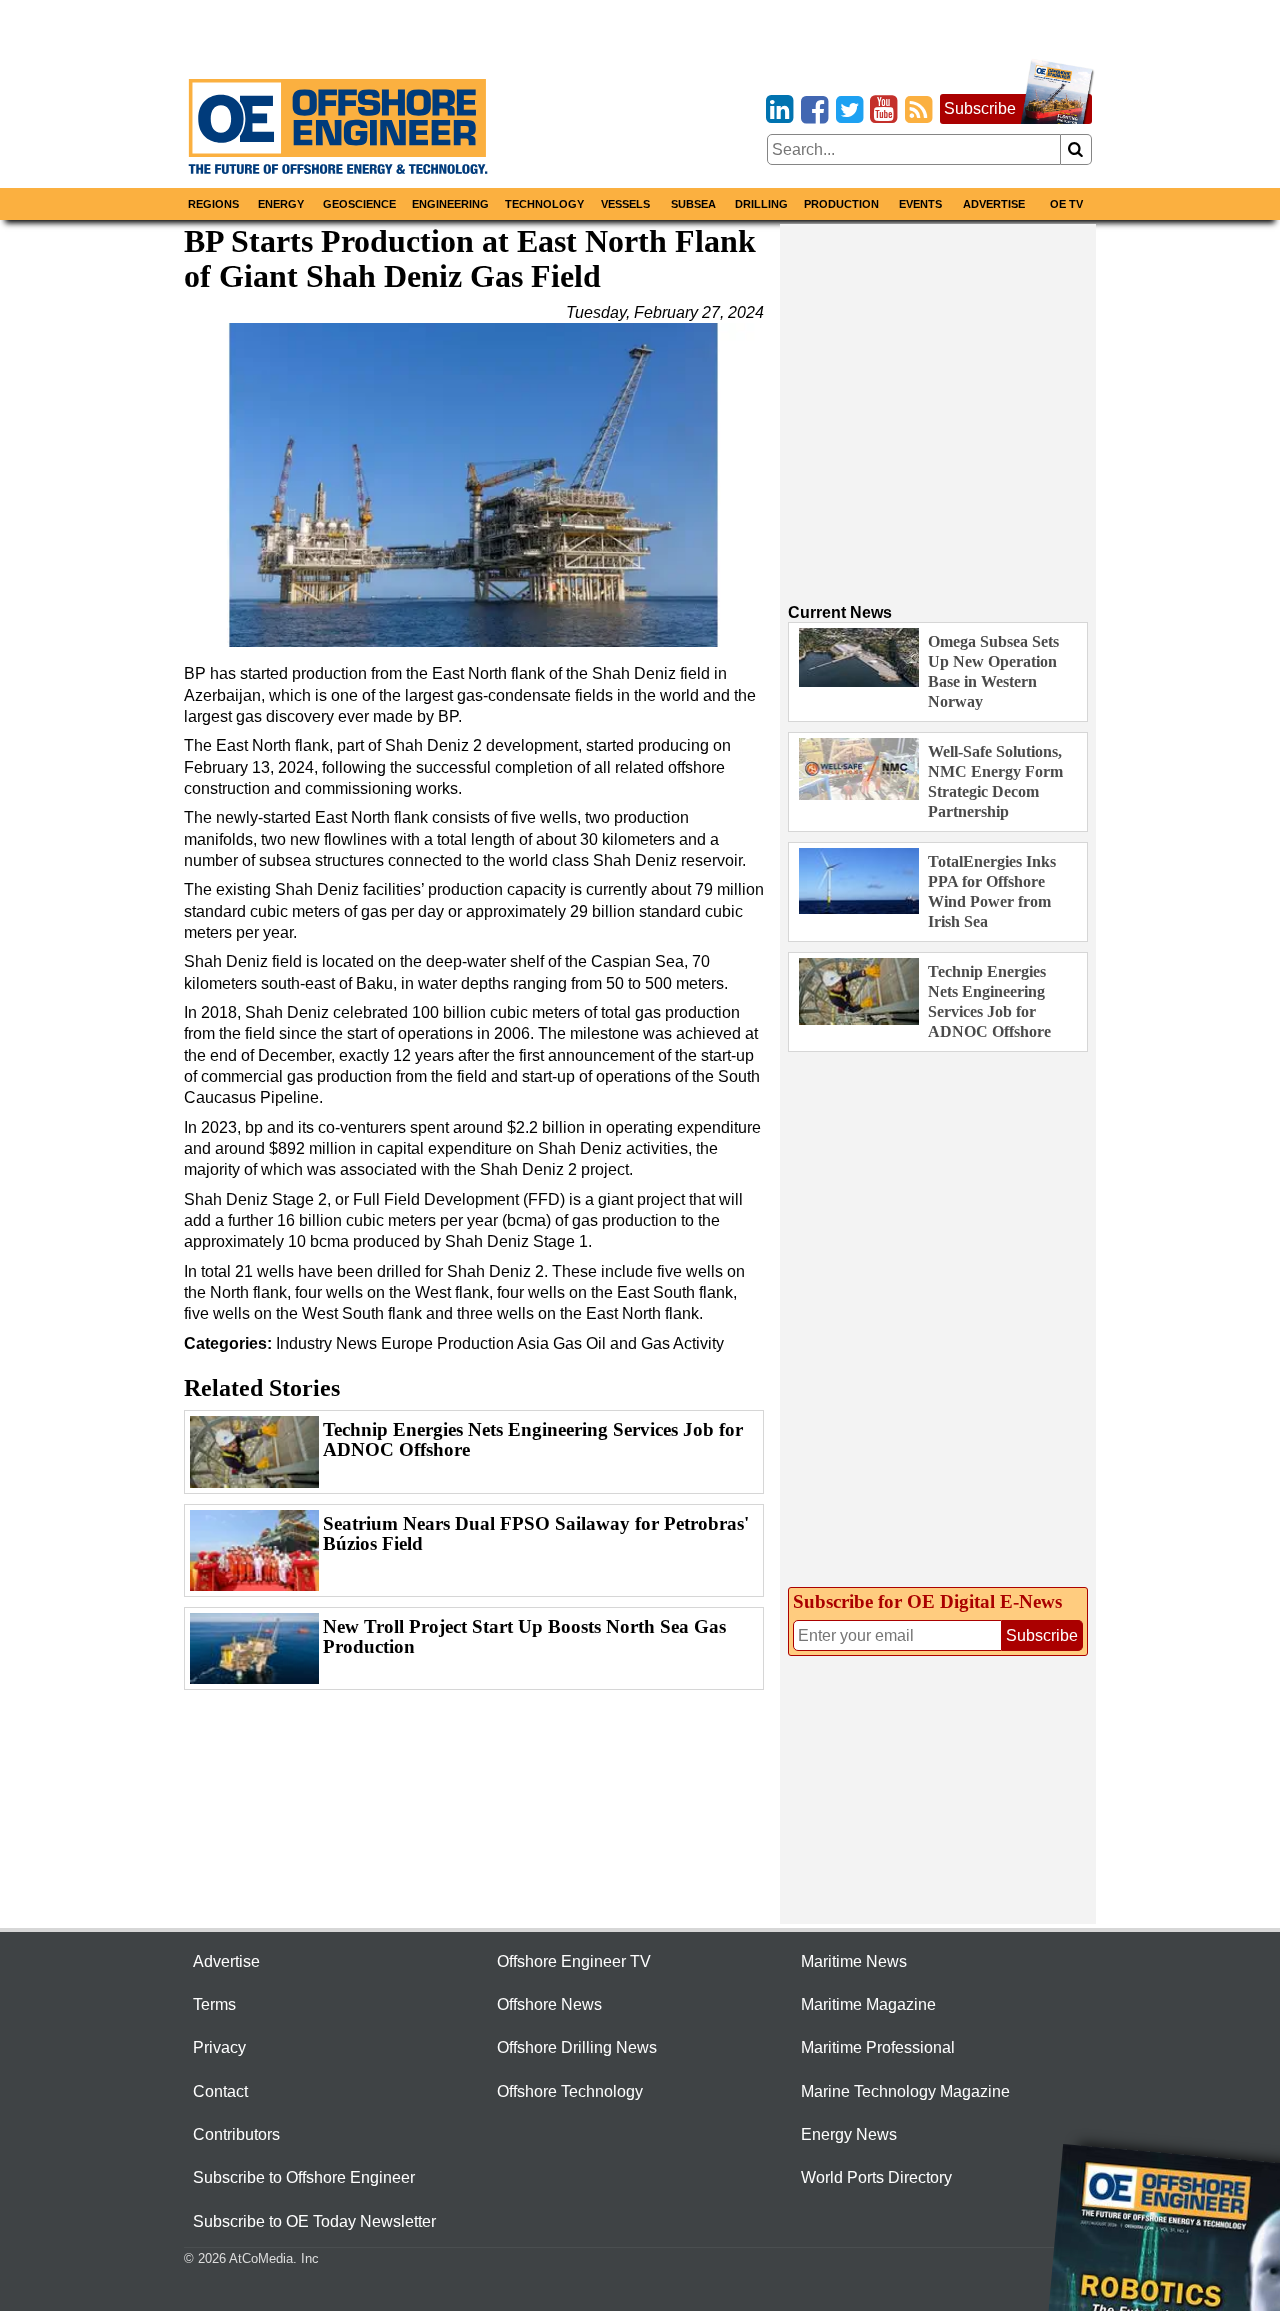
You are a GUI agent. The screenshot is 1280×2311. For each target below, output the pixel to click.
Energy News (849, 2134)
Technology (544, 204)
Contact (220, 2091)
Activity (698, 1343)
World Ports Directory (876, 2177)
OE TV (1066, 204)
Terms (214, 2004)
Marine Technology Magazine (905, 2091)
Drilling (761, 204)
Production (841, 204)
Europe (407, 1343)
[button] (474, 485)
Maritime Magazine (868, 2004)
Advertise (994, 204)
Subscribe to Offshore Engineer (304, 2177)
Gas (567, 1343)
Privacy (219, 2047)
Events (920, 204)
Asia (533, 1343)
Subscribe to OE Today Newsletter (314, 2221)
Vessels (625, 204)
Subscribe (980, 108)
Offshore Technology (570, 2091)
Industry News (326, 1343)
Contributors (236, 2134)
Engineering (450, 204)
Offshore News (549, 2004)
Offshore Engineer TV (574, 1961)
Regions (213, 204)
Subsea (693, 204)
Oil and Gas (628, 1343)
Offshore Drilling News (577, 2047)
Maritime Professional (878, 2047)
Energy (281, 204)
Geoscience (359, 204)
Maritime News (854, 1961)
